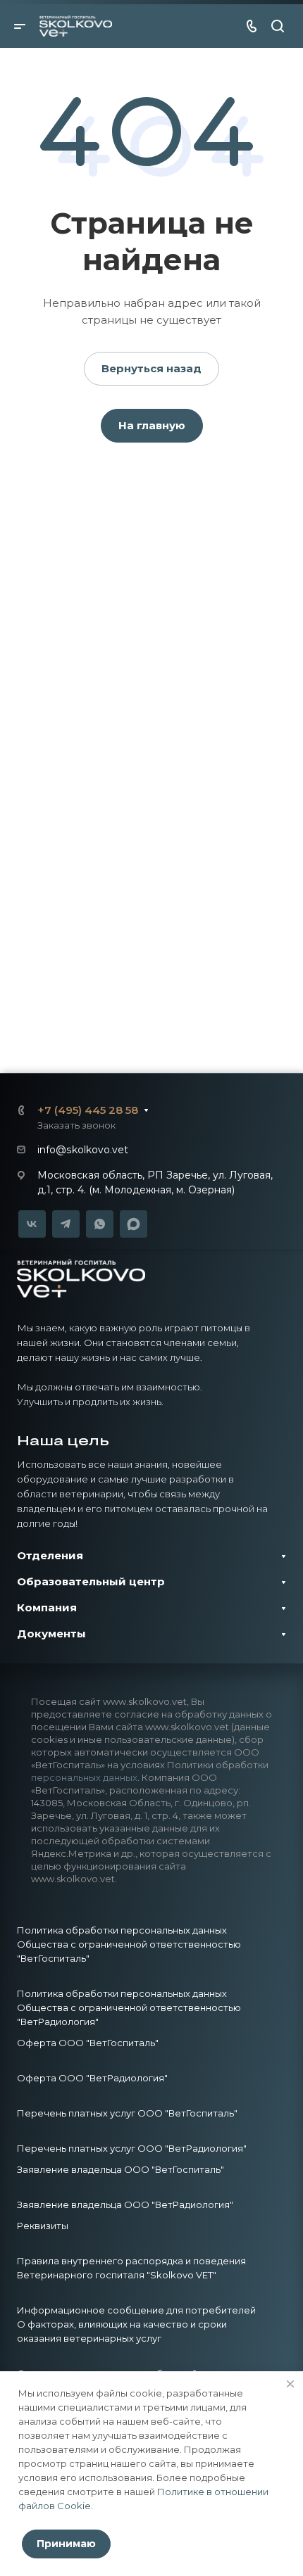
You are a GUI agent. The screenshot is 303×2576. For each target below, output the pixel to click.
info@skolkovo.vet (83, 1150)
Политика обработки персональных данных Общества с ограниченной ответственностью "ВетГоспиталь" (129, 1944)
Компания (47, 1607)
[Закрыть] (290, 2384)
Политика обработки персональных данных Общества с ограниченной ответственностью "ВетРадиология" (129, 2007)
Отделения (50, 1555)
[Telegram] (66, 1224)
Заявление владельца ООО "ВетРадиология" (125, 2204)
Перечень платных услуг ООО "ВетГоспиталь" (127, 2113)
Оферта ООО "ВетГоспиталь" (88, 2043)
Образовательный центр (91, 1581)
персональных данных (84, 1777)
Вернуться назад (151, 368)
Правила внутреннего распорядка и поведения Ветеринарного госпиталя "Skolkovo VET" (131, 2268)
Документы (51, 1633)
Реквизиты (43, 2226)
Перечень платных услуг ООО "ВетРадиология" (132, 2148)
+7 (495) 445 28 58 (88, 1110)
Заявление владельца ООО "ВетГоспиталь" (120, 2169)
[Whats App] (100, 1224)
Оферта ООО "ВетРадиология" (92, 2078)
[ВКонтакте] (32, 1224)
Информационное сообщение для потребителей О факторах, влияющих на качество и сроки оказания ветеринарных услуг (136, 2324)
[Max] (134, 1224)
